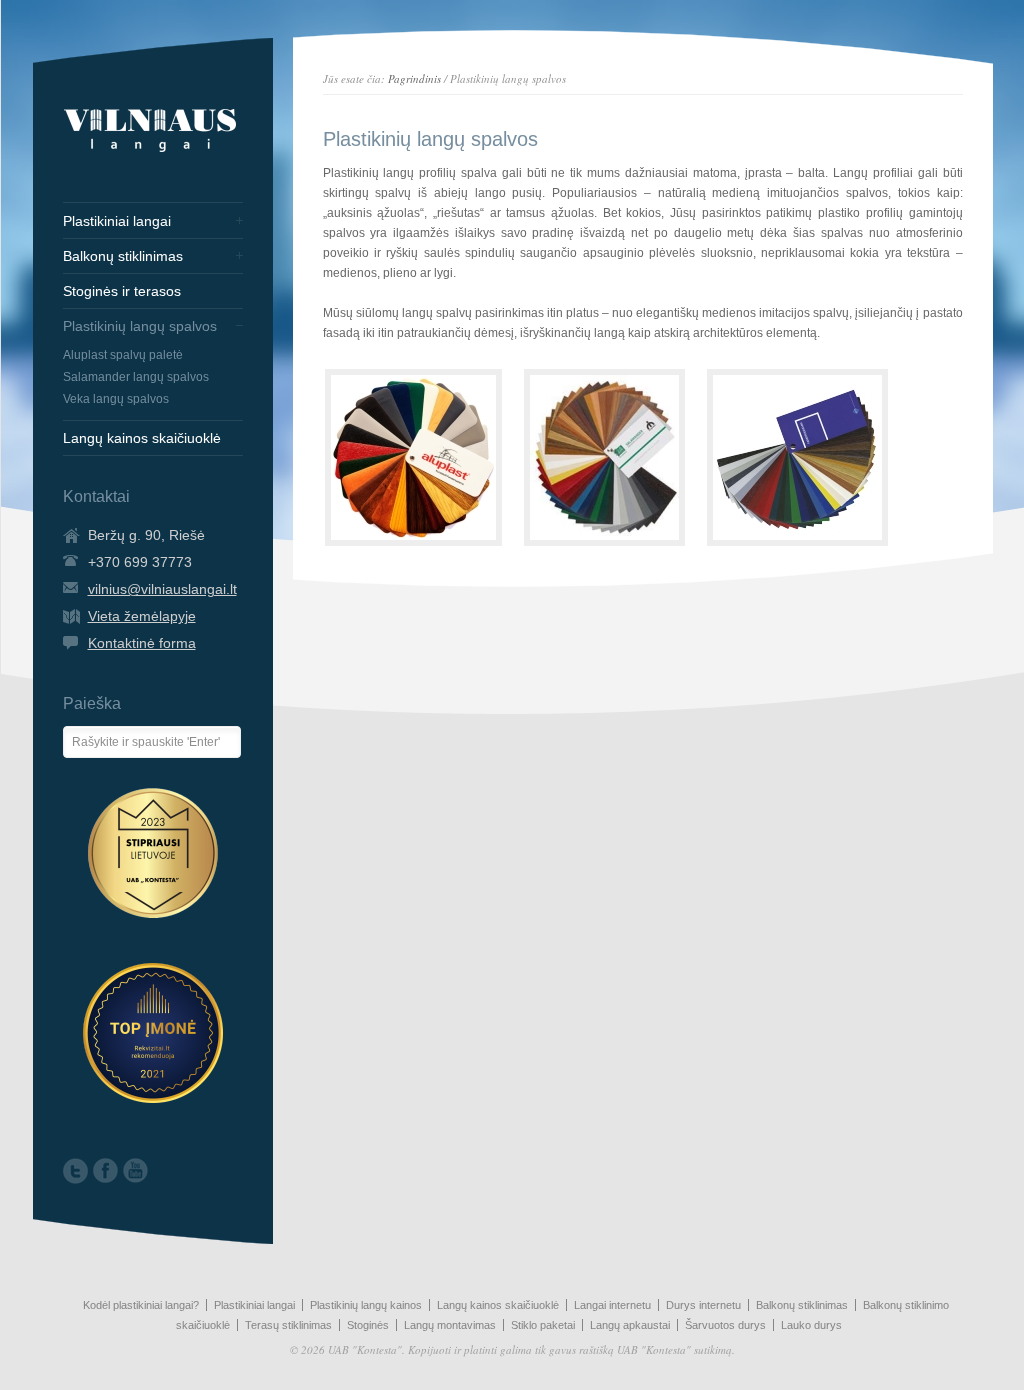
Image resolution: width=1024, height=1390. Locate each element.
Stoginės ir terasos (122, 291)
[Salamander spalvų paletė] (604, 457)
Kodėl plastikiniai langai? (141, 1305)
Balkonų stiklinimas (123, 256)
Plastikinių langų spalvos (140, 326)
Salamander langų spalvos (136, 377)
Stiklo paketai (543, 1325)
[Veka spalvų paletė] (797, 457)
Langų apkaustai (630, 1325)
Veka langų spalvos (116, 399)
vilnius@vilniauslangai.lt (162, 589)
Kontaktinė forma (142, 643)
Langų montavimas (450, 1325)
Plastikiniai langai (117, 221)
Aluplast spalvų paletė (123, 355)
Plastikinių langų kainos (366, 1305)
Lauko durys (811, 1325)
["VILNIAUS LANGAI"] (150, 152)
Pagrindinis (414, 78)
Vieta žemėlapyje (142, 616)
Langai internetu (612, 1305)
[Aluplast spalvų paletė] (413, 457)
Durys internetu (703, 1305)
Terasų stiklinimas (288, 1325)
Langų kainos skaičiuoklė (142, 438)
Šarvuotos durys (725, 1325)
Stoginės (368, 1325)
